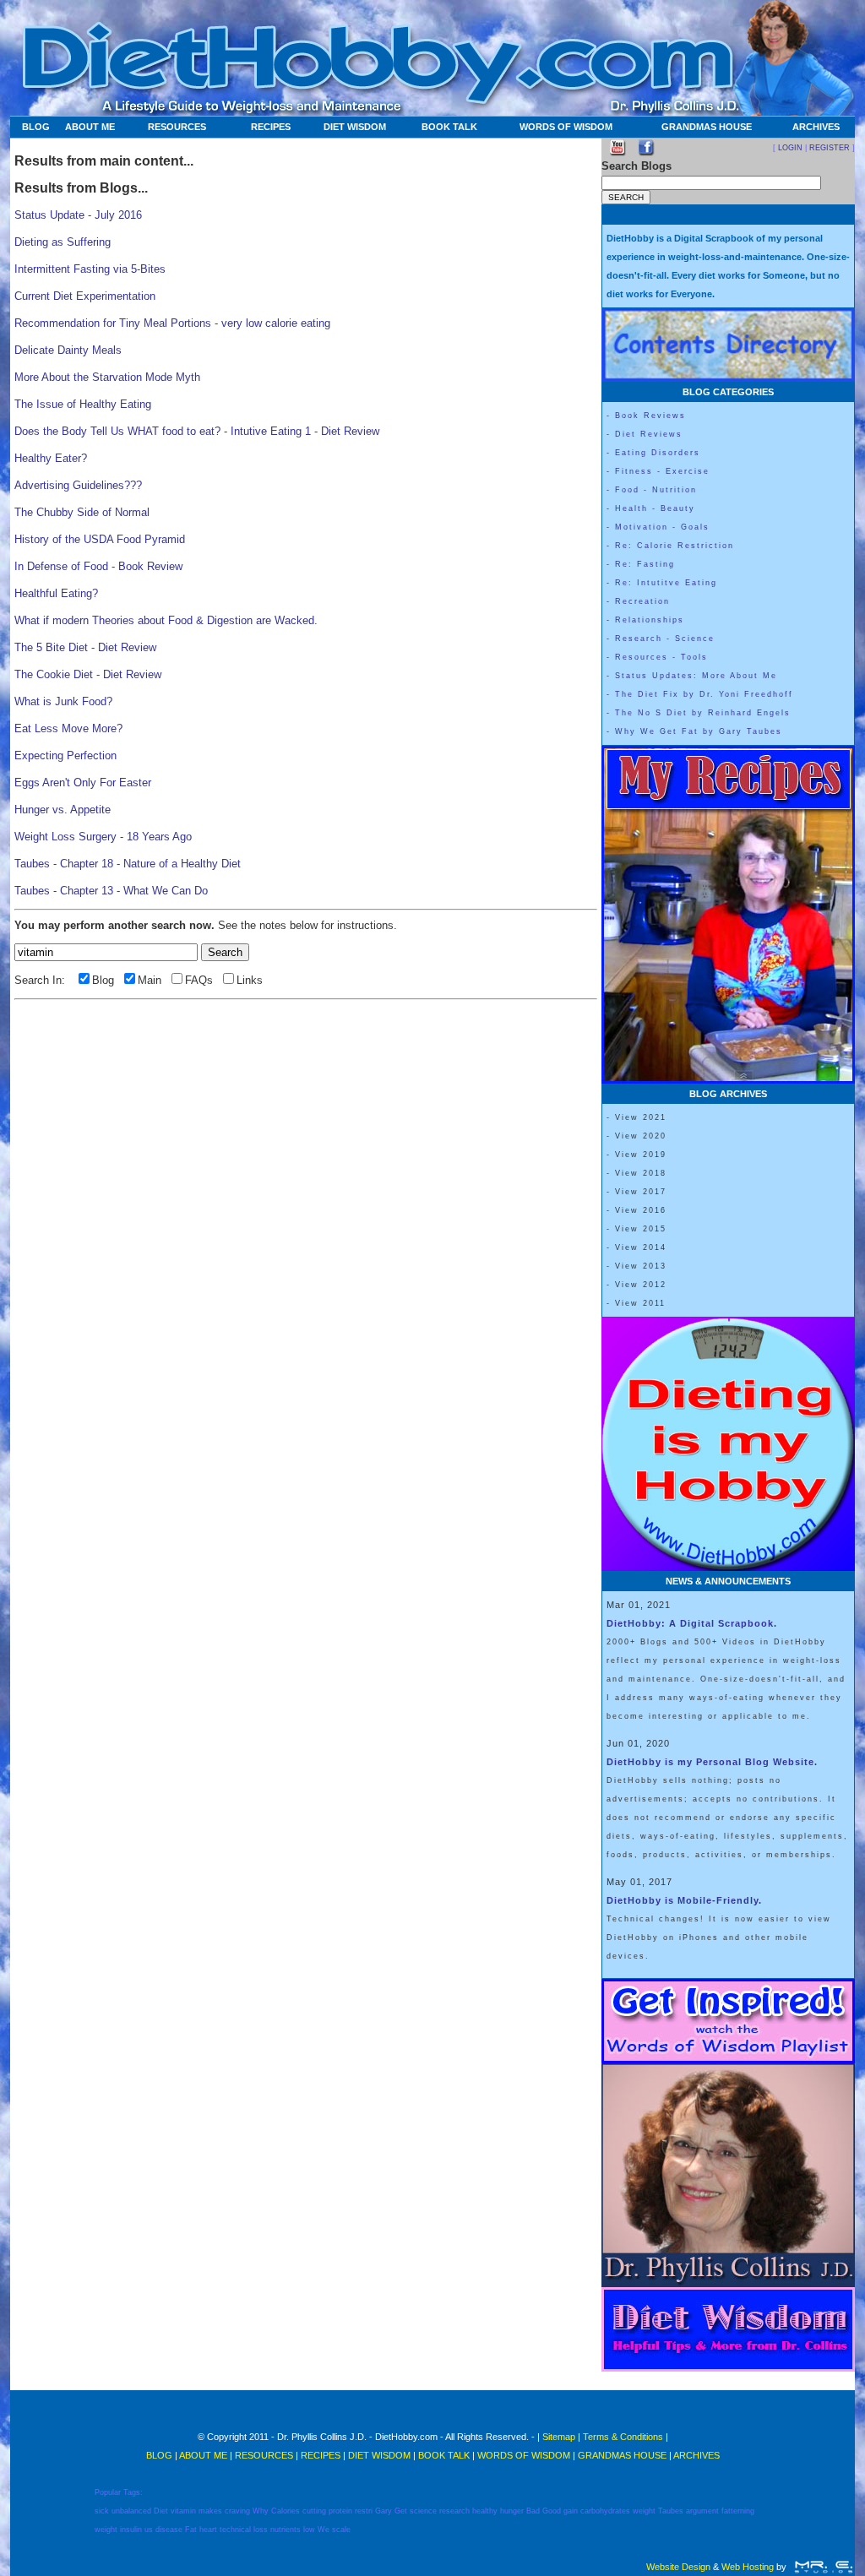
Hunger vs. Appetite (63, 810)
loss (261, 2530)
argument (702, 2511)
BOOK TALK (449, 127)
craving (237, 2511)
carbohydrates (605, 2511)
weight (644, 2511)
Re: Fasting (645, 564)
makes (210, 2511)
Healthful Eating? (56, 593)
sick (102, 2511)
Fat (191, 2530)
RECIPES (271, 127)
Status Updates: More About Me (696, 676)
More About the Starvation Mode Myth (107, 377)
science (423, 2511)
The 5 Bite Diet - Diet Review (85, 647)
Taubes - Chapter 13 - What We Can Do (111, 891)
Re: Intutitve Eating (666, 583)
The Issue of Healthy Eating (83, 404)
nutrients (286, 2530)
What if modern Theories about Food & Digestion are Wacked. (166, 620)
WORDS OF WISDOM (566, 127)
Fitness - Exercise (662, 471)
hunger (512, 2511)
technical (235, 2530)
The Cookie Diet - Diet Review (88, 674)
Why (261, 2511)
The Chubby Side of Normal (82, 512)
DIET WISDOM (355, 127)
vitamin (183, 2511)
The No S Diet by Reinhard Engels (703, 713)
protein (340, 2511)
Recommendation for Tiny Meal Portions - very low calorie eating (172, 323)
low (309, 2530)
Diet (161, 2511)
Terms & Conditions (623, 2437)
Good (552, 2511)
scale (341, 2530)
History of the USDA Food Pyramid (100, 539)
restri (364, 2511)
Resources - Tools (661, 657)
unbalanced (131, 2511)
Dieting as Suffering (63, 242)
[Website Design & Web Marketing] (823, 2567)
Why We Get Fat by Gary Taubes (699, 731)
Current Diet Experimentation (85, 296)
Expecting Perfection (65, 755)
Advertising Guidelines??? (78, 485)
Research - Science (665, 639)
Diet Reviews (649, 434)
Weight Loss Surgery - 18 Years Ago (103, 837)
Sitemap (559, 2437)
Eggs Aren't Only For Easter (83, 783)
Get (401, 2511)
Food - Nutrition (656, 490)
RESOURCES (177, 127)
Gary (384, 2511)
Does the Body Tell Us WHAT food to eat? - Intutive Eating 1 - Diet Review (197, 431)
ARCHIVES (816, 127)
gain (571, 2511)
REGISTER (830, 148)
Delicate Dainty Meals (68, 350)
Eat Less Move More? (68, 728)
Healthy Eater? (51, 458)
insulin (131, 2530)
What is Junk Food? (63, 701)
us (149, 2530)
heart (208, 2530)
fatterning (738, 2511)
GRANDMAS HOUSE (707, 127)
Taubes (671, 2511)
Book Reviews (650, 416)
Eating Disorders (658, 453)
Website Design (678, 2567)
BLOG (36, 127)
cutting (314, 2511)
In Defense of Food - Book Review (98, 566)
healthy (485, 2511)
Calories (286, 2511)
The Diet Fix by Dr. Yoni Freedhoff (704, 694)
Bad (533, 2511)
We (324, 2530)
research (454, 2511)
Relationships (650, 620)
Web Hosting (748, 2567)
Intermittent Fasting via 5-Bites (90, 269)
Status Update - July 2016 (78, 215)
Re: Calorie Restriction (675, 546)
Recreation (642, 601)
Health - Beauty (655, 508)
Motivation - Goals (662, 527)
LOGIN (790, 148)
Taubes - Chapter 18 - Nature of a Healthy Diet (128, 864)
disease (169, 2530)
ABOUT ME (90, 127)
